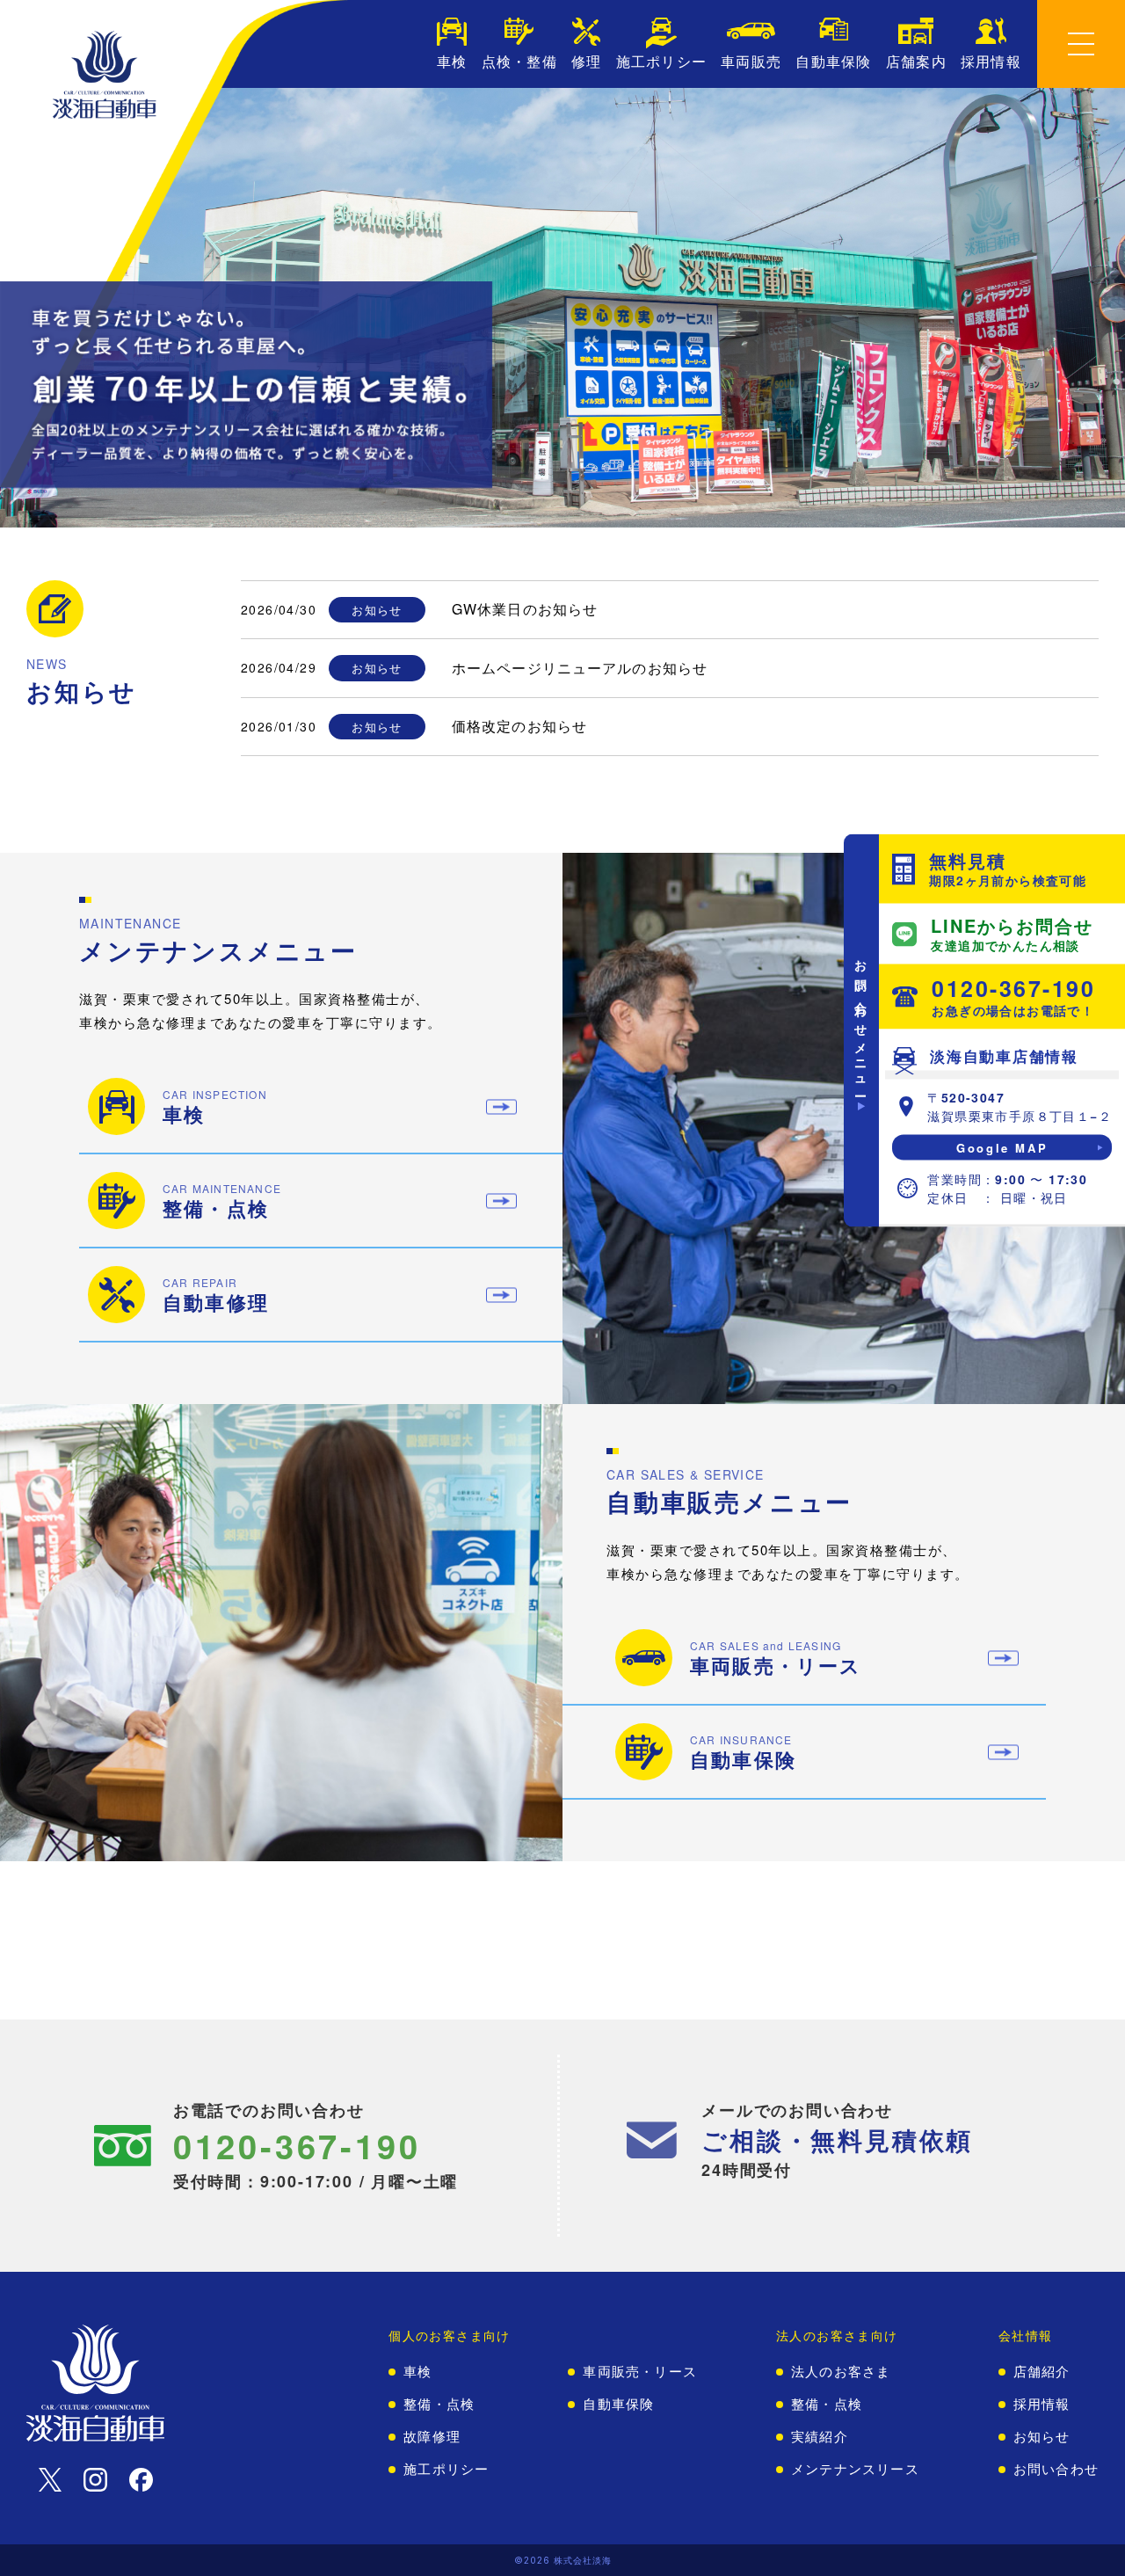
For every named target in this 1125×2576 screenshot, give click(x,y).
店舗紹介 (1042, 2372)
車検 (417, 2372)
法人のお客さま (841, 2372)
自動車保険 (618, 2404)
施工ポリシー (446, 2469)
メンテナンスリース (855, 2469)
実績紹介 (820, 2437)
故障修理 (432, 2437)
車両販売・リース (640, 2372)
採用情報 (1042, 2404)
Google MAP (1002, 1148)
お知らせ (1042, 2437)
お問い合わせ (1056, 2469)
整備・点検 (439, 2404)
